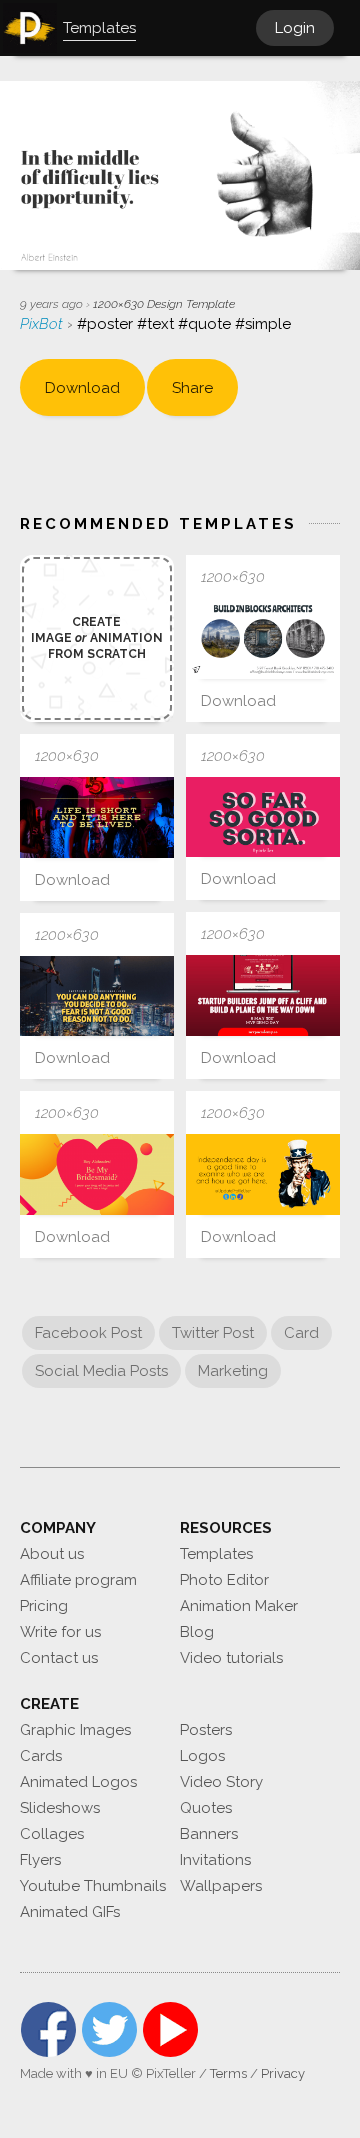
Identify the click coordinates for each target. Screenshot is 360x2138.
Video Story (221, 1782)
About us (52, 1554)
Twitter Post (213, 1333)
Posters (206, 1730)
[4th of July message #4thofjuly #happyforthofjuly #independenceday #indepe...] (263, 1174)
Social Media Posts (101, 1371)
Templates (216, 1554)
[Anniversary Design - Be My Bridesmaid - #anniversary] (97, 1174)
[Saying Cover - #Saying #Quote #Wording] (97, 817)
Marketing (233, 1371)
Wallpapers (221, 1886)
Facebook (48, 2029)
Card (301, 1333)
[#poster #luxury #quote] (97, 996)
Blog (197, 1632)
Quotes (206, 1808)
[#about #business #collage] (263, 638)
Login (295, 28)
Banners (209, 1834)
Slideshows (60, 1808)
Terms (228, 2073)
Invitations (215, 1860)
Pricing (44, 1606)
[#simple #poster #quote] (263, 817)
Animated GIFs (70, 1912)
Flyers (40, 1860)
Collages (52, 1834)
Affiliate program (78, 1580)
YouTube (170, 2029)
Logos (202, 1756)
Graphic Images (75, 1730)
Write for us (60, 1632)
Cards (41, 1756)
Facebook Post (88, 1333)
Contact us (59, 1658)
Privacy (283, 2073)
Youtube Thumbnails (93, 1886)
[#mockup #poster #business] (263, 995)
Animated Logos (78, 1782)
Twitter (109, 2029)
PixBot (43, 324)
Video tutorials (231, 1658)
